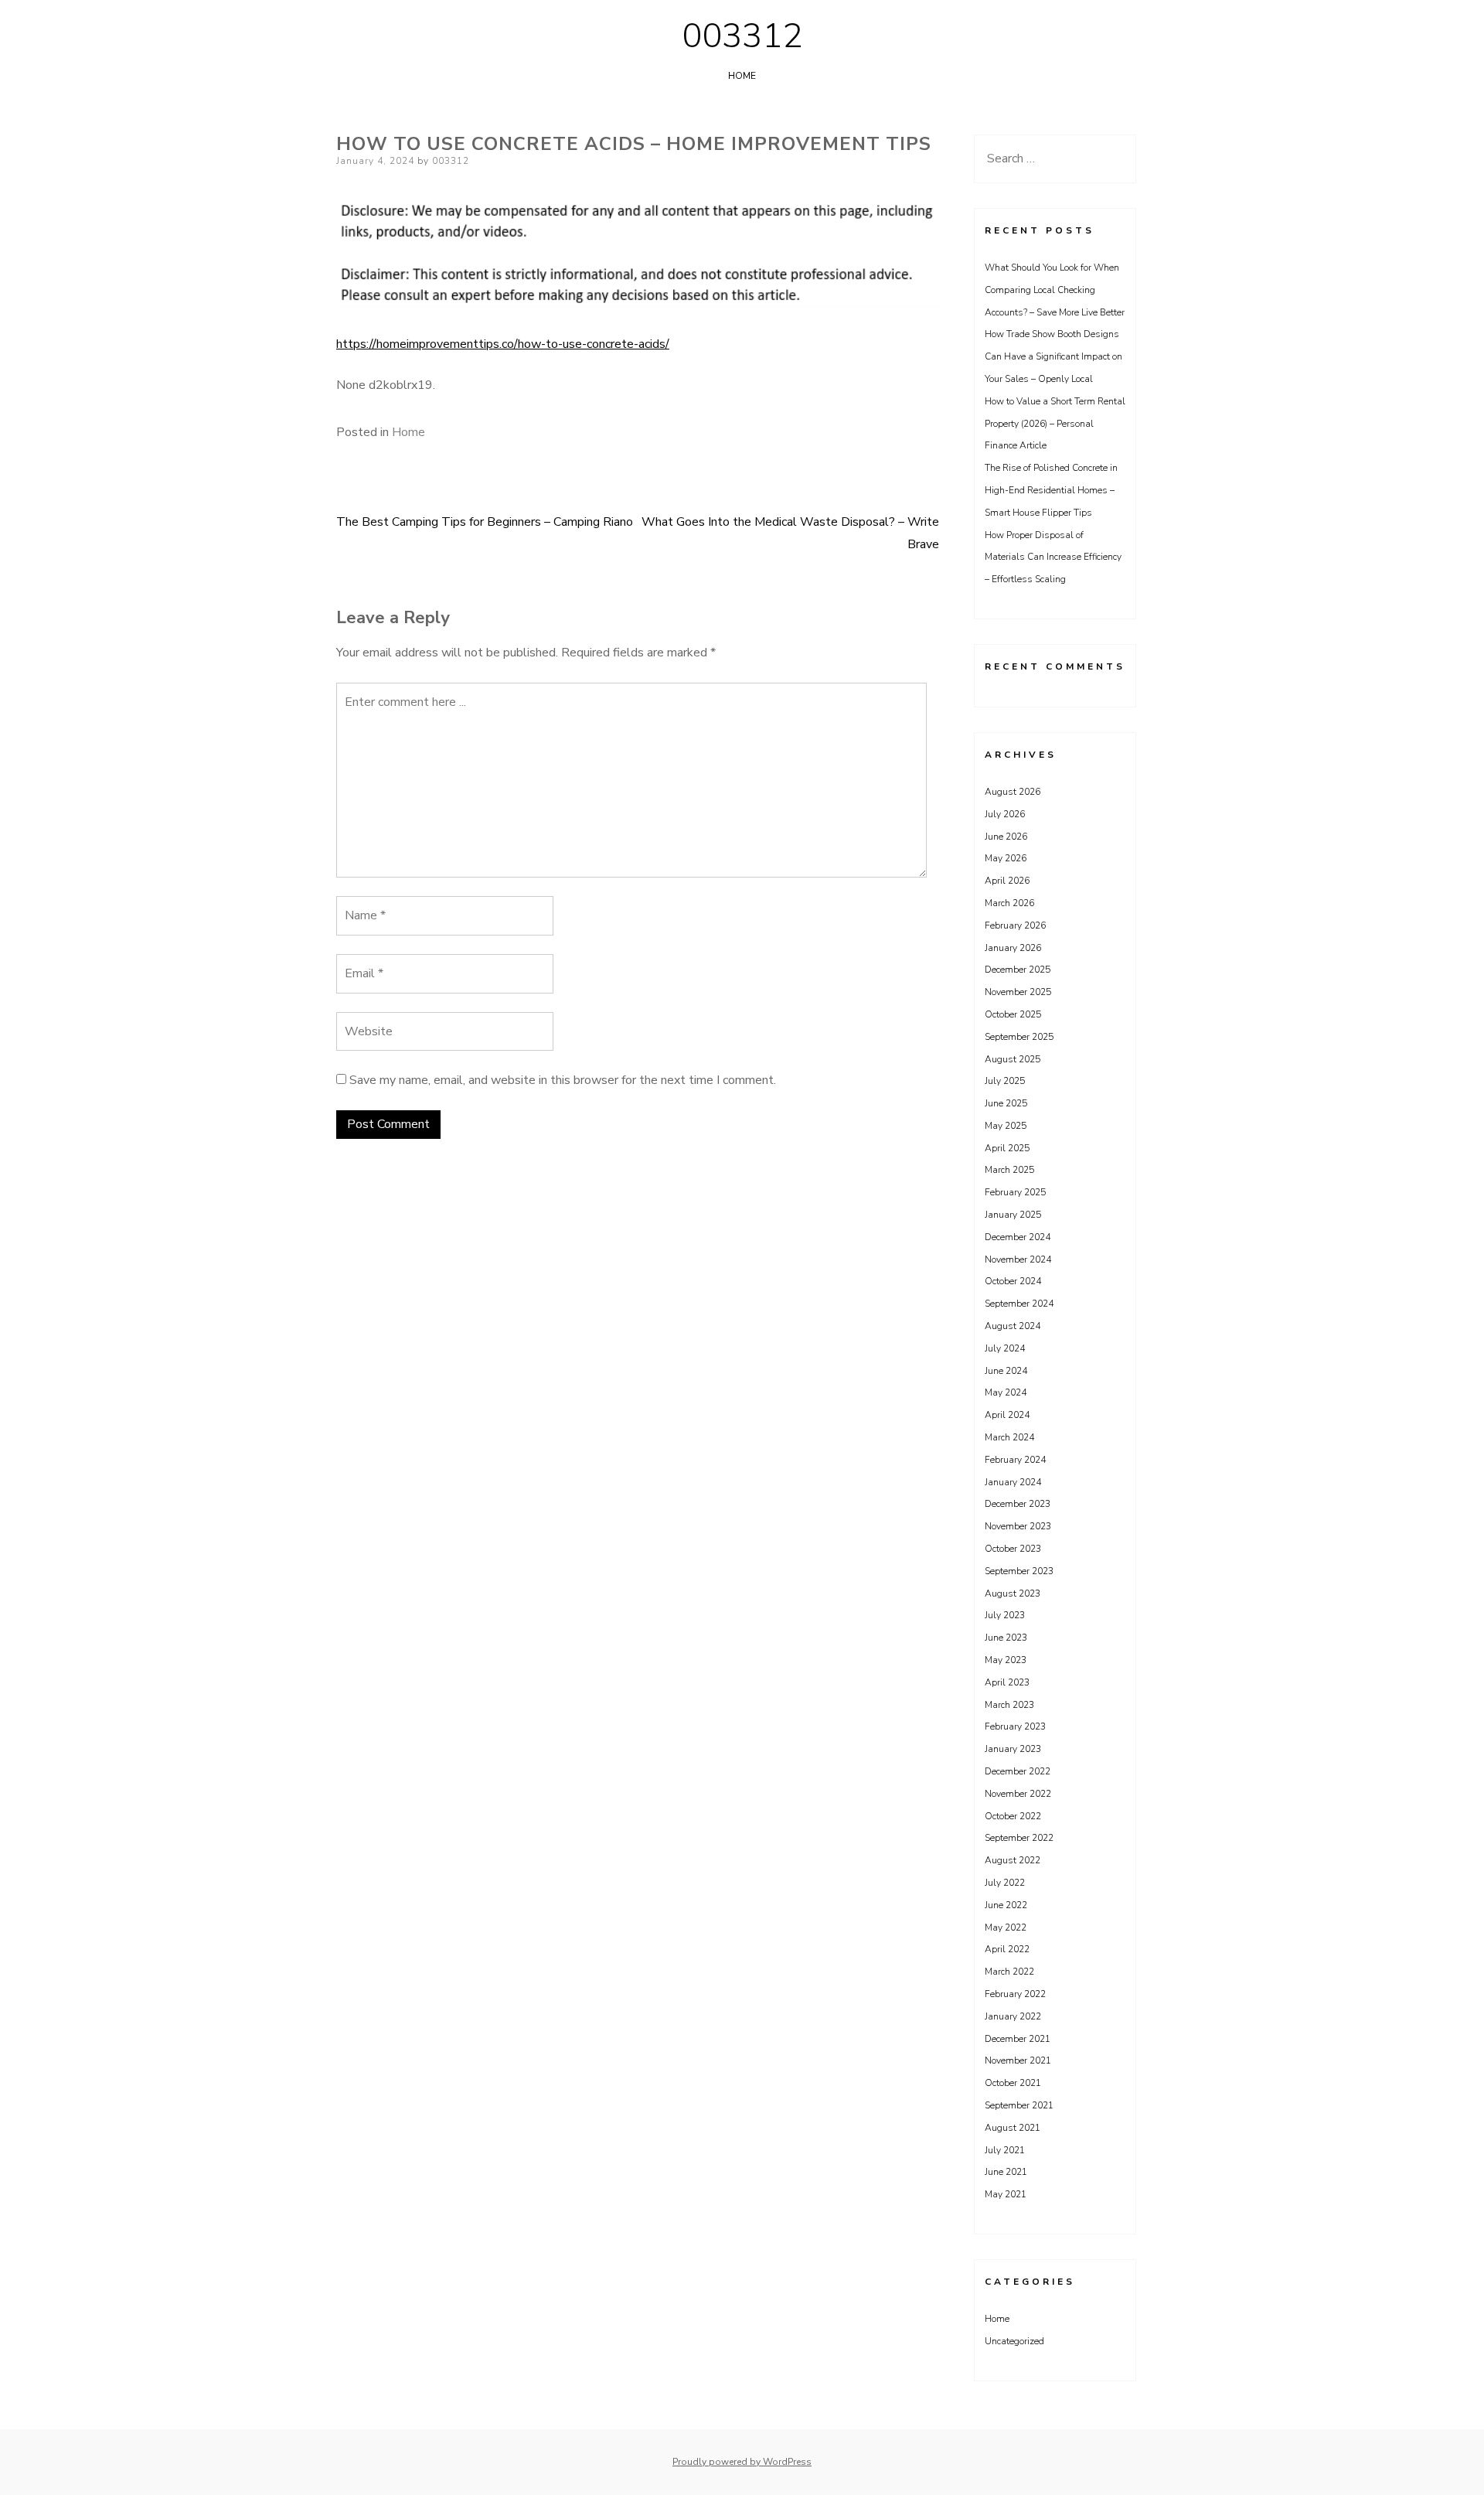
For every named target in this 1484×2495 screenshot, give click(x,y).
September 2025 (1019, 1037)
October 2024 (1013, 1281)
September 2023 (1019, 1571)
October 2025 (1013, 1014)
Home (742, 76)
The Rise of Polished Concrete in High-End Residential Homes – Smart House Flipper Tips (1051, 490)
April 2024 (1007, 1415)
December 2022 (1018, 1771)
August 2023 (1013, 1593)
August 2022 (1013, 1860)
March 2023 (1009, 1705)
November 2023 (1018, 1526)
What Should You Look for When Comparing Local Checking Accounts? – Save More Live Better (1055, 290)
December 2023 (1018, 1504)
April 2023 (1007, 1682)
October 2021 (1013, 2083)
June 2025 (1006, 1103)
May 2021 (1006, 2194)
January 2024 (1013, 1482)
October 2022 (1013, 1816)
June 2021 (1006, 2172)
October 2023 (1013, 1549)
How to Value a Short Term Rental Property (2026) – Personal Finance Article (1055, 424)
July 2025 (1005, 1081)
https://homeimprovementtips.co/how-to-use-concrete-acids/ (503, 344)
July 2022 (1005, 1883)
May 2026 (1006, 858)
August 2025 (1013, 1059)
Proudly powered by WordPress (742, 2462)
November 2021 (1018, 2060)
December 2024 (1018, 1237)
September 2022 (1019, 1838)
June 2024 (1006, 1371)
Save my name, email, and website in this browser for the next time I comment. (563, 1080)
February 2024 (1015, 1460)
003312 (742, 36)
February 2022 (1015, 1994)
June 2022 (1006, 1905)
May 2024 (1006, 1392)
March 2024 (1009, 1437)
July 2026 (1005, 814)
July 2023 (1005, 1615)
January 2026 (1013, 948)
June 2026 (1006, 837)
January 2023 (1013, 1749)
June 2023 (1006, 1638)
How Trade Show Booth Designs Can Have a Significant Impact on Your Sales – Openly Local (1053, 356)
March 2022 (1009, 1972)
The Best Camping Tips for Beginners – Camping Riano (485, 522)
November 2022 (1018, 1794)
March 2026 (1009, 903)
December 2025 (1018, 970)
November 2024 (1018, 1259)
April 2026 (1007, 881)
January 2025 (1013, 1215)
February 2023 (1015, 1726)
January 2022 (1013, 2016)
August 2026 (1013, 792)
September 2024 (1019, 1304)
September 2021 (1019, 2105)
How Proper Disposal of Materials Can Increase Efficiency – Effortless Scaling (1053, 557)
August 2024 (1013, 1326)
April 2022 (1007, 1949)
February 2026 (1015, 925)
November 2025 (1018, 992)
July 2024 (1005, 1348)
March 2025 (1009, 1170)
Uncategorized (1014, 2341)
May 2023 (1006, 1660)
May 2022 (1006, 1927)
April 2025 (1007, 1148)
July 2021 (1005, 2150)
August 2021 (1013, 2128)
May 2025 (1006, 1126)
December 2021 (1018, 2039)
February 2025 (1015, 1192)
